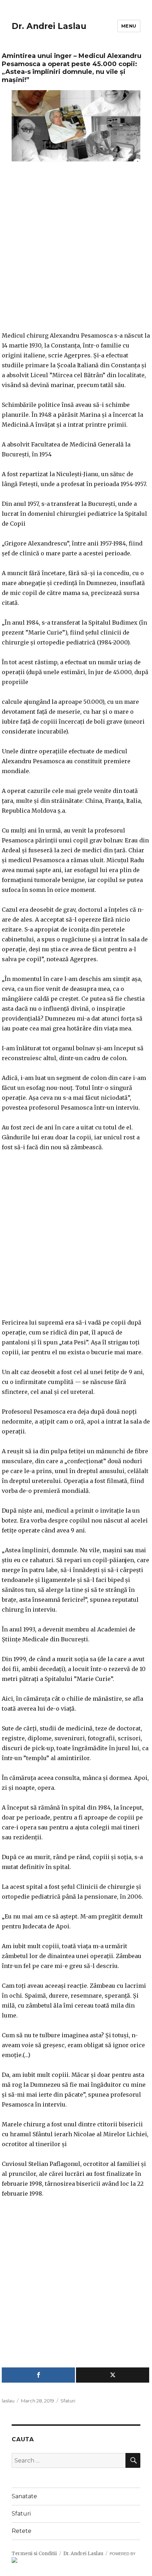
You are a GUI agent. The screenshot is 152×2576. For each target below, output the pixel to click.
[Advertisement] (76, 251)
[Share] (38, 2375)
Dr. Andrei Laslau (49, 26)
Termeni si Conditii (34, 2554)
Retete (22, 2531)
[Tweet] (113, 2375)
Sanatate (24, 2496)
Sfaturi (68, 2401)
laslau (8, 2401)
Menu (129, 26)
